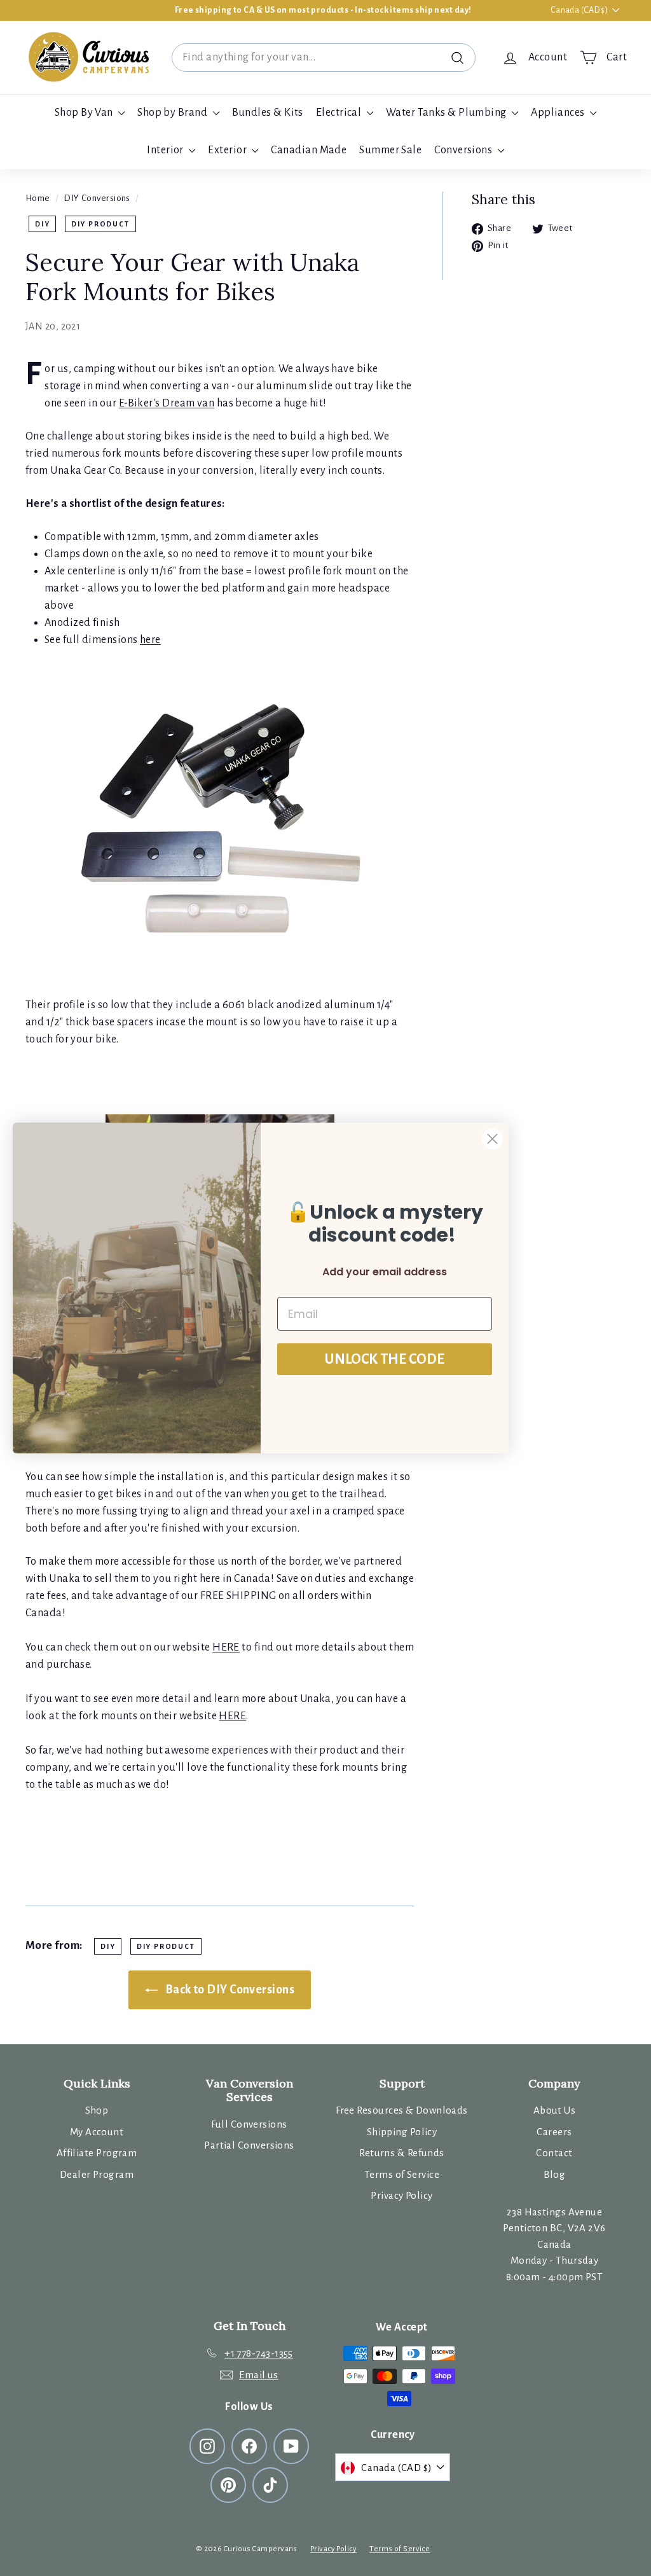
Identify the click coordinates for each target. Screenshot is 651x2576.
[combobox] (324, 58)
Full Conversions (249, 2124)
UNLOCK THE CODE (385, 1359)
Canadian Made (309, 150)
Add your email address (385, 1272)
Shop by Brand (173, 113)
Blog (555, 2174)
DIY (42, 224)
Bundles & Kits (268, 113)
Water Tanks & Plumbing (447, 113)
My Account (97, 2132)
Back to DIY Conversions (229, 1990)
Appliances (559, 113)
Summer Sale (390, 150)
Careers (554, 2132)
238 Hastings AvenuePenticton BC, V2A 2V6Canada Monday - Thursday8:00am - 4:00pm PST (554, 2244)
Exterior (228, 150)
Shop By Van (85, 113)
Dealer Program (97, 2174)
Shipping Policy (402, 2132)
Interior (166, 150)
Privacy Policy (401, 2195)
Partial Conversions (249, 2145)
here (150, 640)
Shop (97, 2110)
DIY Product (100, 224)
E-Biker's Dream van (167, 403)
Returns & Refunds (402, 2153)
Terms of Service (402, 2174)
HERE (226, 1647)
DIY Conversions (97, 198)
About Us (555, 2110)
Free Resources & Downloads (402, 2110)
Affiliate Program (97, 2153)
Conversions (464, 150)
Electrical (340, 113)
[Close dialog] (492, 1139)
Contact (554, 2153)
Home (38, 198)
